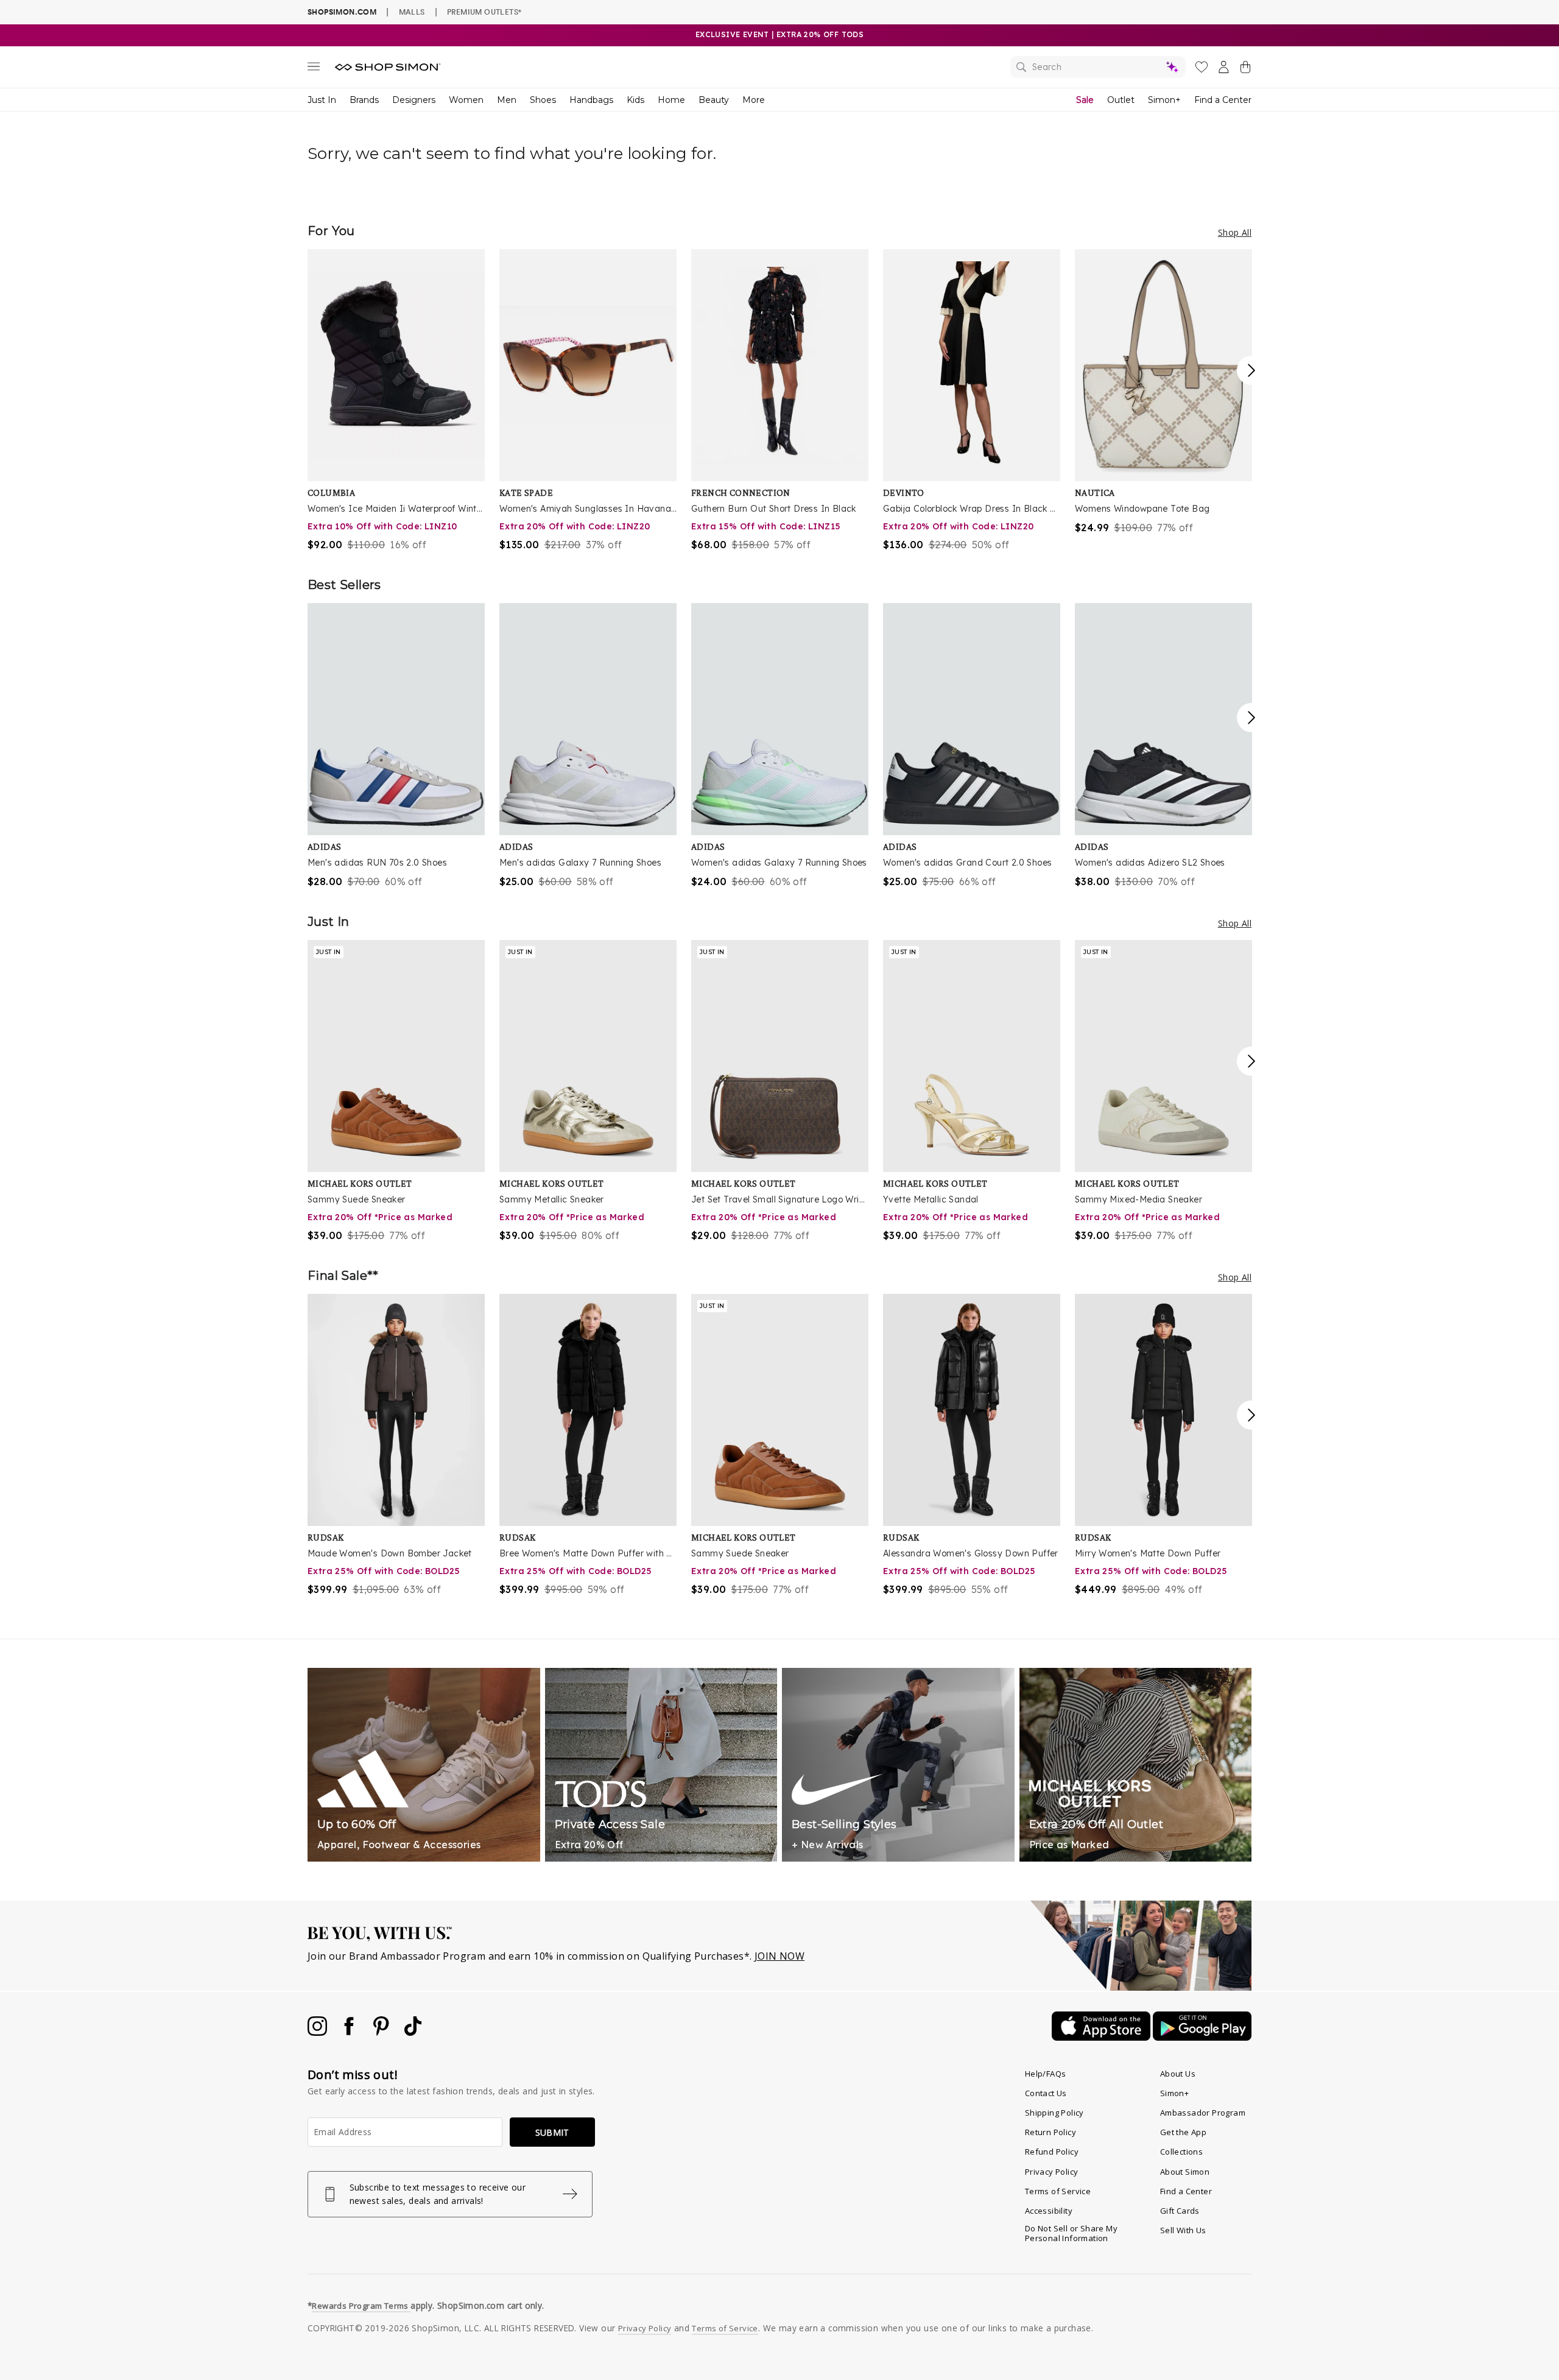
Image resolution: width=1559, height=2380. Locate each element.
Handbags (591, 100)
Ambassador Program (1203, 2113)
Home (671, 100)
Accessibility (1049, 2211)
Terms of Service (1058, 2191)
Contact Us (1046, 2093)
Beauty (714, 100)
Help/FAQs (1046, 2074)
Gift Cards (1180, 2211)
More (754, 100)
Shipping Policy (1054, 2113)
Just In (322, 100)
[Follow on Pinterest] (382, 2032)
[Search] (1098, 67)
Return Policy (1050, 2132)
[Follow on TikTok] (413, 2032)
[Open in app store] (1102, 2037)
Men (507, 100)
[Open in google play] (1202, 2037)
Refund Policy (1052, 2152)
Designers (414, 100)
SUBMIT (552, 2132)
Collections (1181, 2152)
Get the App (1183, 2132)
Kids (635, 100)
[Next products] (1251, 370)
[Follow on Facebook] (350, 2032)
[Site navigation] (314, 69)
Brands (364, 100)
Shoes (543, 100)
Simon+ (1164, 100)
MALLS (412, 12)
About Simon (1185, 2172)
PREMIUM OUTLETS (484, 12)
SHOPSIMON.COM (342, 12)
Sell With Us (1183, 2230)
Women (466, 100)
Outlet (1121, 100)
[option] (396, 401)
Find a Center (1223, 100)
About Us (1178, 2074)
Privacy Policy (1052, 2172)
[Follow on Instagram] (318, 2032)
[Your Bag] (1245, 69)
